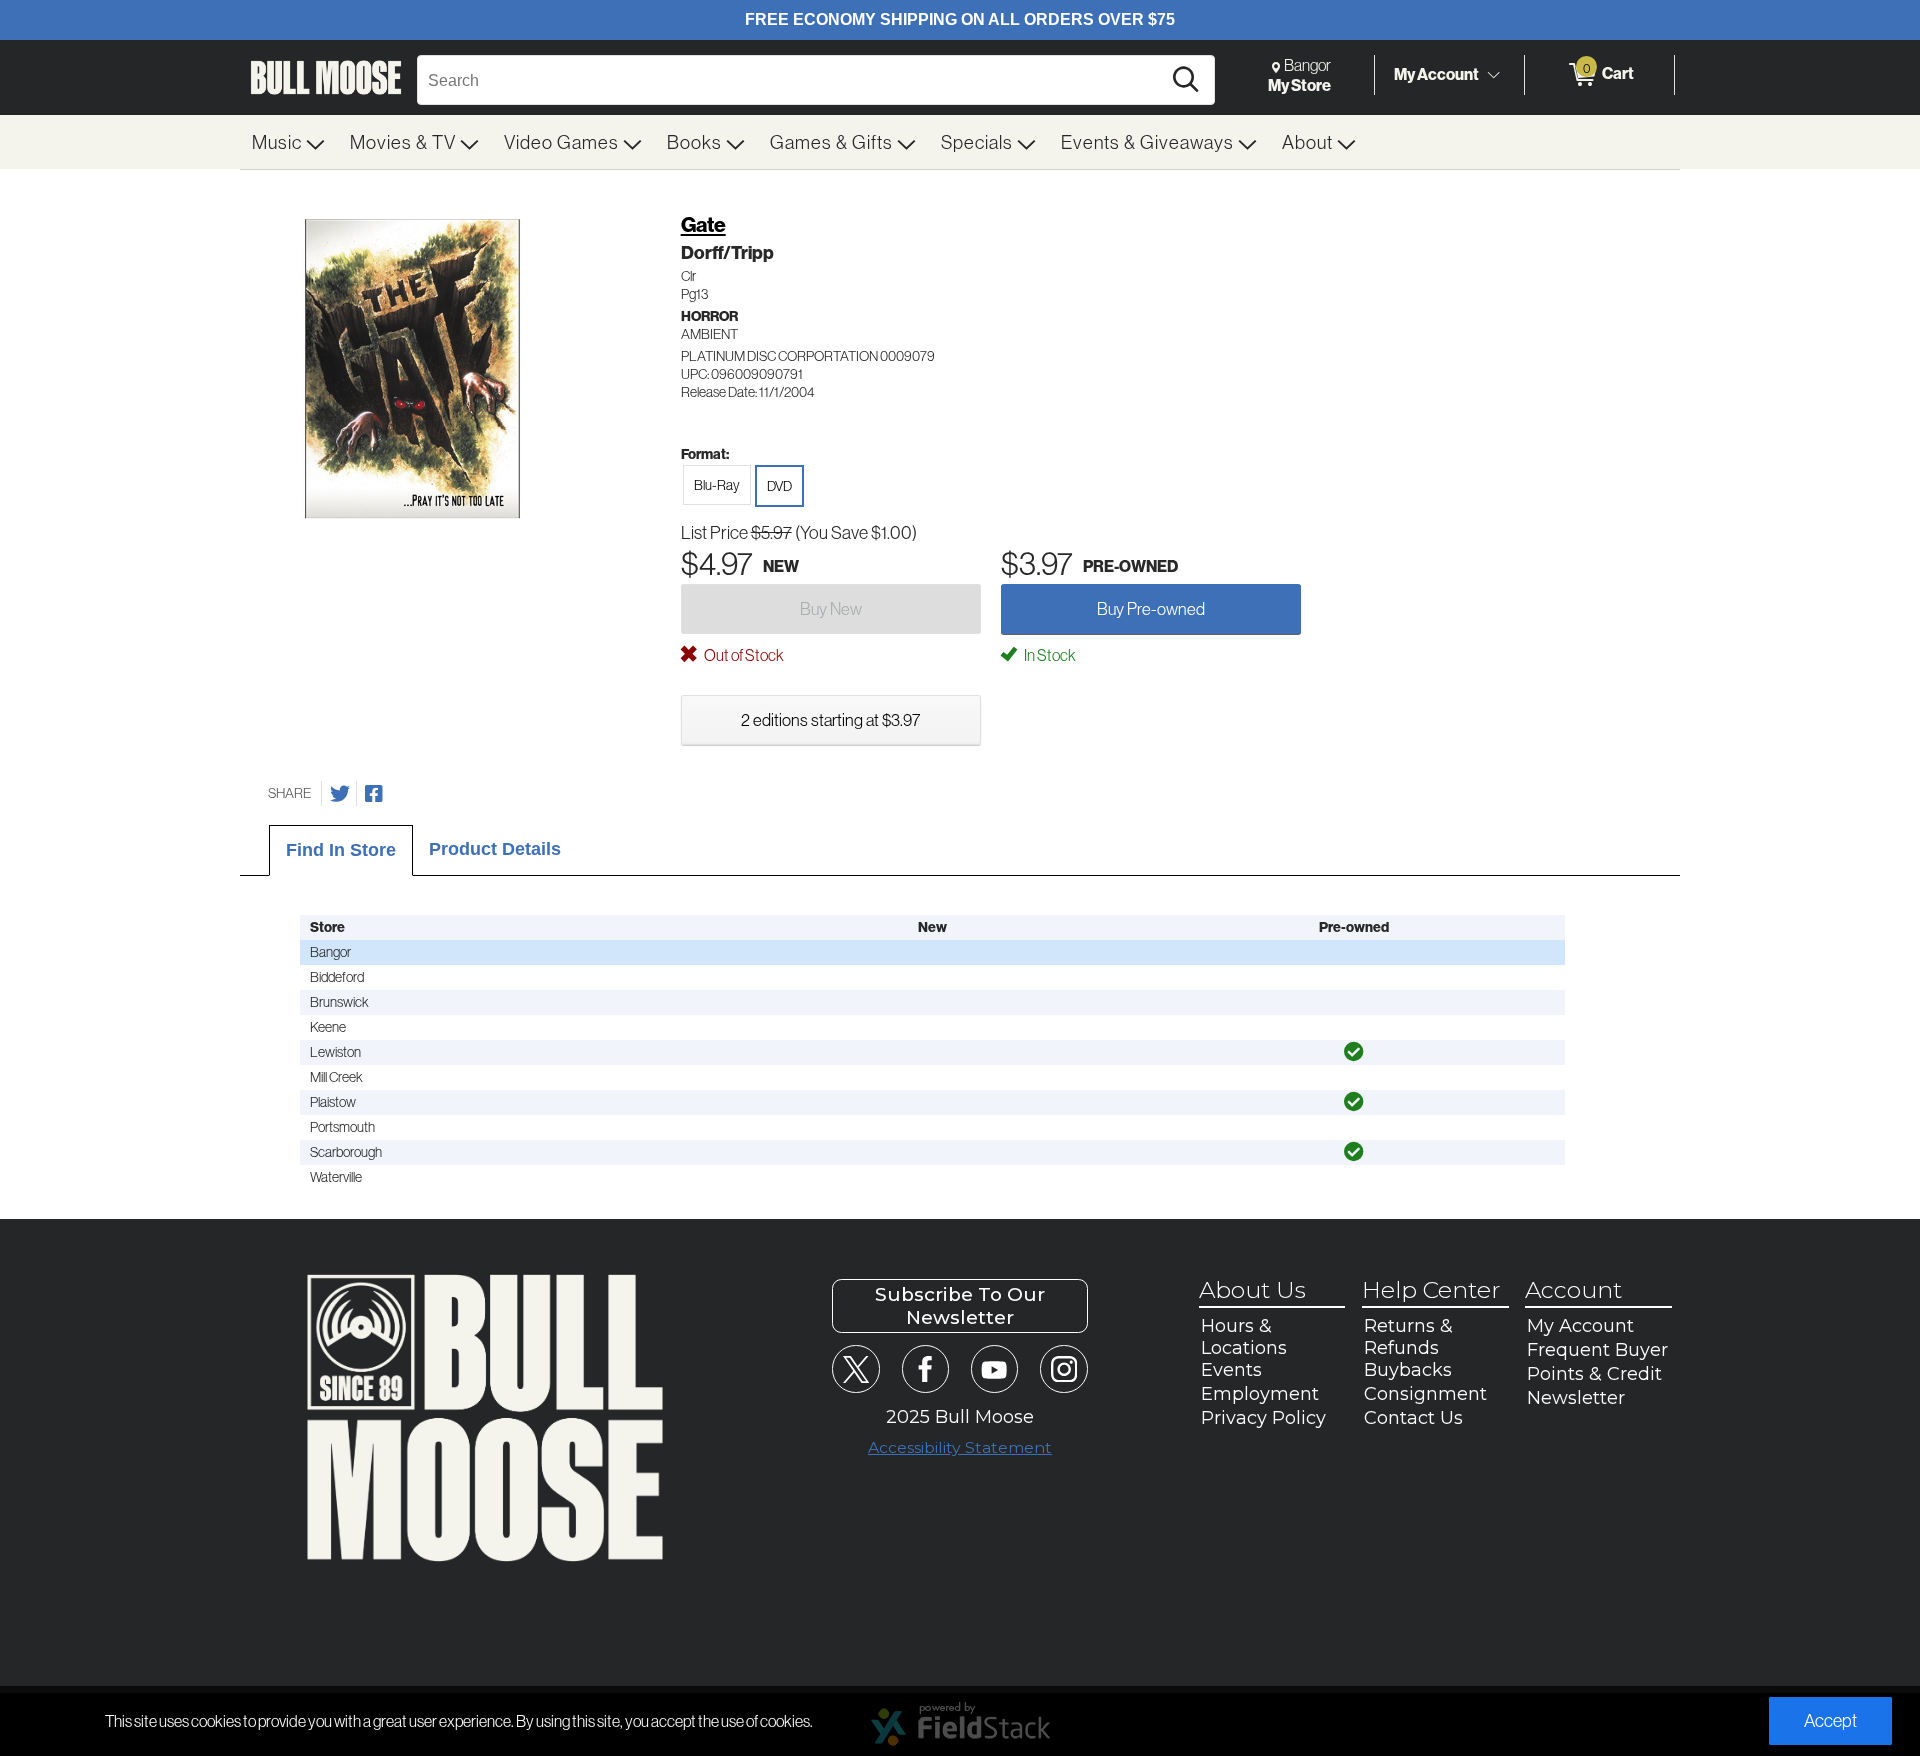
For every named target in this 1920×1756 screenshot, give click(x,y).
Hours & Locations (1244, 1337)
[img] (1354, 1052)
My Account (1436, 74)
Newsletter (1576, 1398)
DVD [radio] (779, 486)
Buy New (831, 608)
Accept (1830, 1720)
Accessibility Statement (960, 1447)
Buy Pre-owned (1151, 608)
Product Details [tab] (495, 849)
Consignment (1425, 1394)
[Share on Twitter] (340, 794)
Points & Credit (1594, 1374)
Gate (703, 224)
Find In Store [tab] (341, 850)
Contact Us (1413, 1418)
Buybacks (1408, 1370)
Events (1231, 1370)
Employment (1260, 1394)
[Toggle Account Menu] (1493, 75)
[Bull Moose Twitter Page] (855, 1368)
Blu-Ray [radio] (717, 485)
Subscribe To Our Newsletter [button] (960, 1306)
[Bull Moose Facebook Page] (925, 1368)
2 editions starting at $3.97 (830, 719)
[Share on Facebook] (374, 794)
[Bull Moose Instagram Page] (1063, 1368)
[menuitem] (289, 142)
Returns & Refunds (1408, 1337)
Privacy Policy (1263, 1418)
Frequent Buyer (1597, 1350)
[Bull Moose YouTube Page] (994, 1368)
